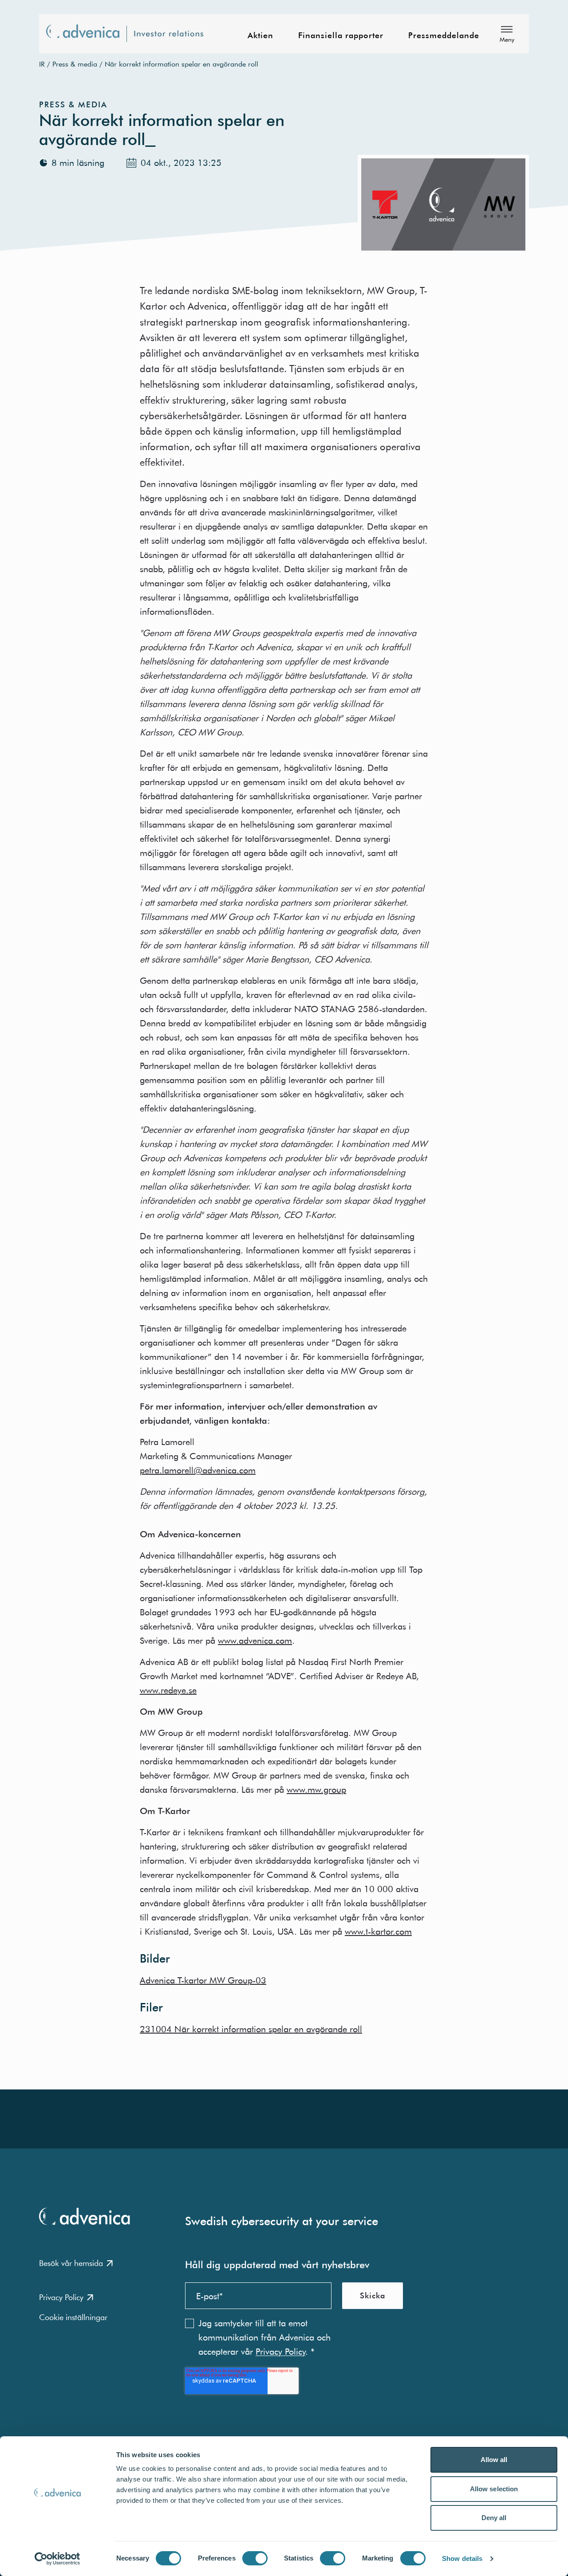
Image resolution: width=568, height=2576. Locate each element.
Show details (462, 2558)
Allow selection (494, 2489)
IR (42, 64)
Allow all (494, 2460)
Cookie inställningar (73, 2317)
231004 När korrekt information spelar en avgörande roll (251, 2029)
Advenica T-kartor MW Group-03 (203, 1980)
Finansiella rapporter (341, 36)
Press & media (75, 64)
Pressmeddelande (444, 36)
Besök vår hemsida (71, 2263)
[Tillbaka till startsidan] (130, 34)
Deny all (494, 2518)
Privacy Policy (61, 2297)
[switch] (255, 2558)
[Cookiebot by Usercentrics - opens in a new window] (57, 2559)
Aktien (260, 36)
